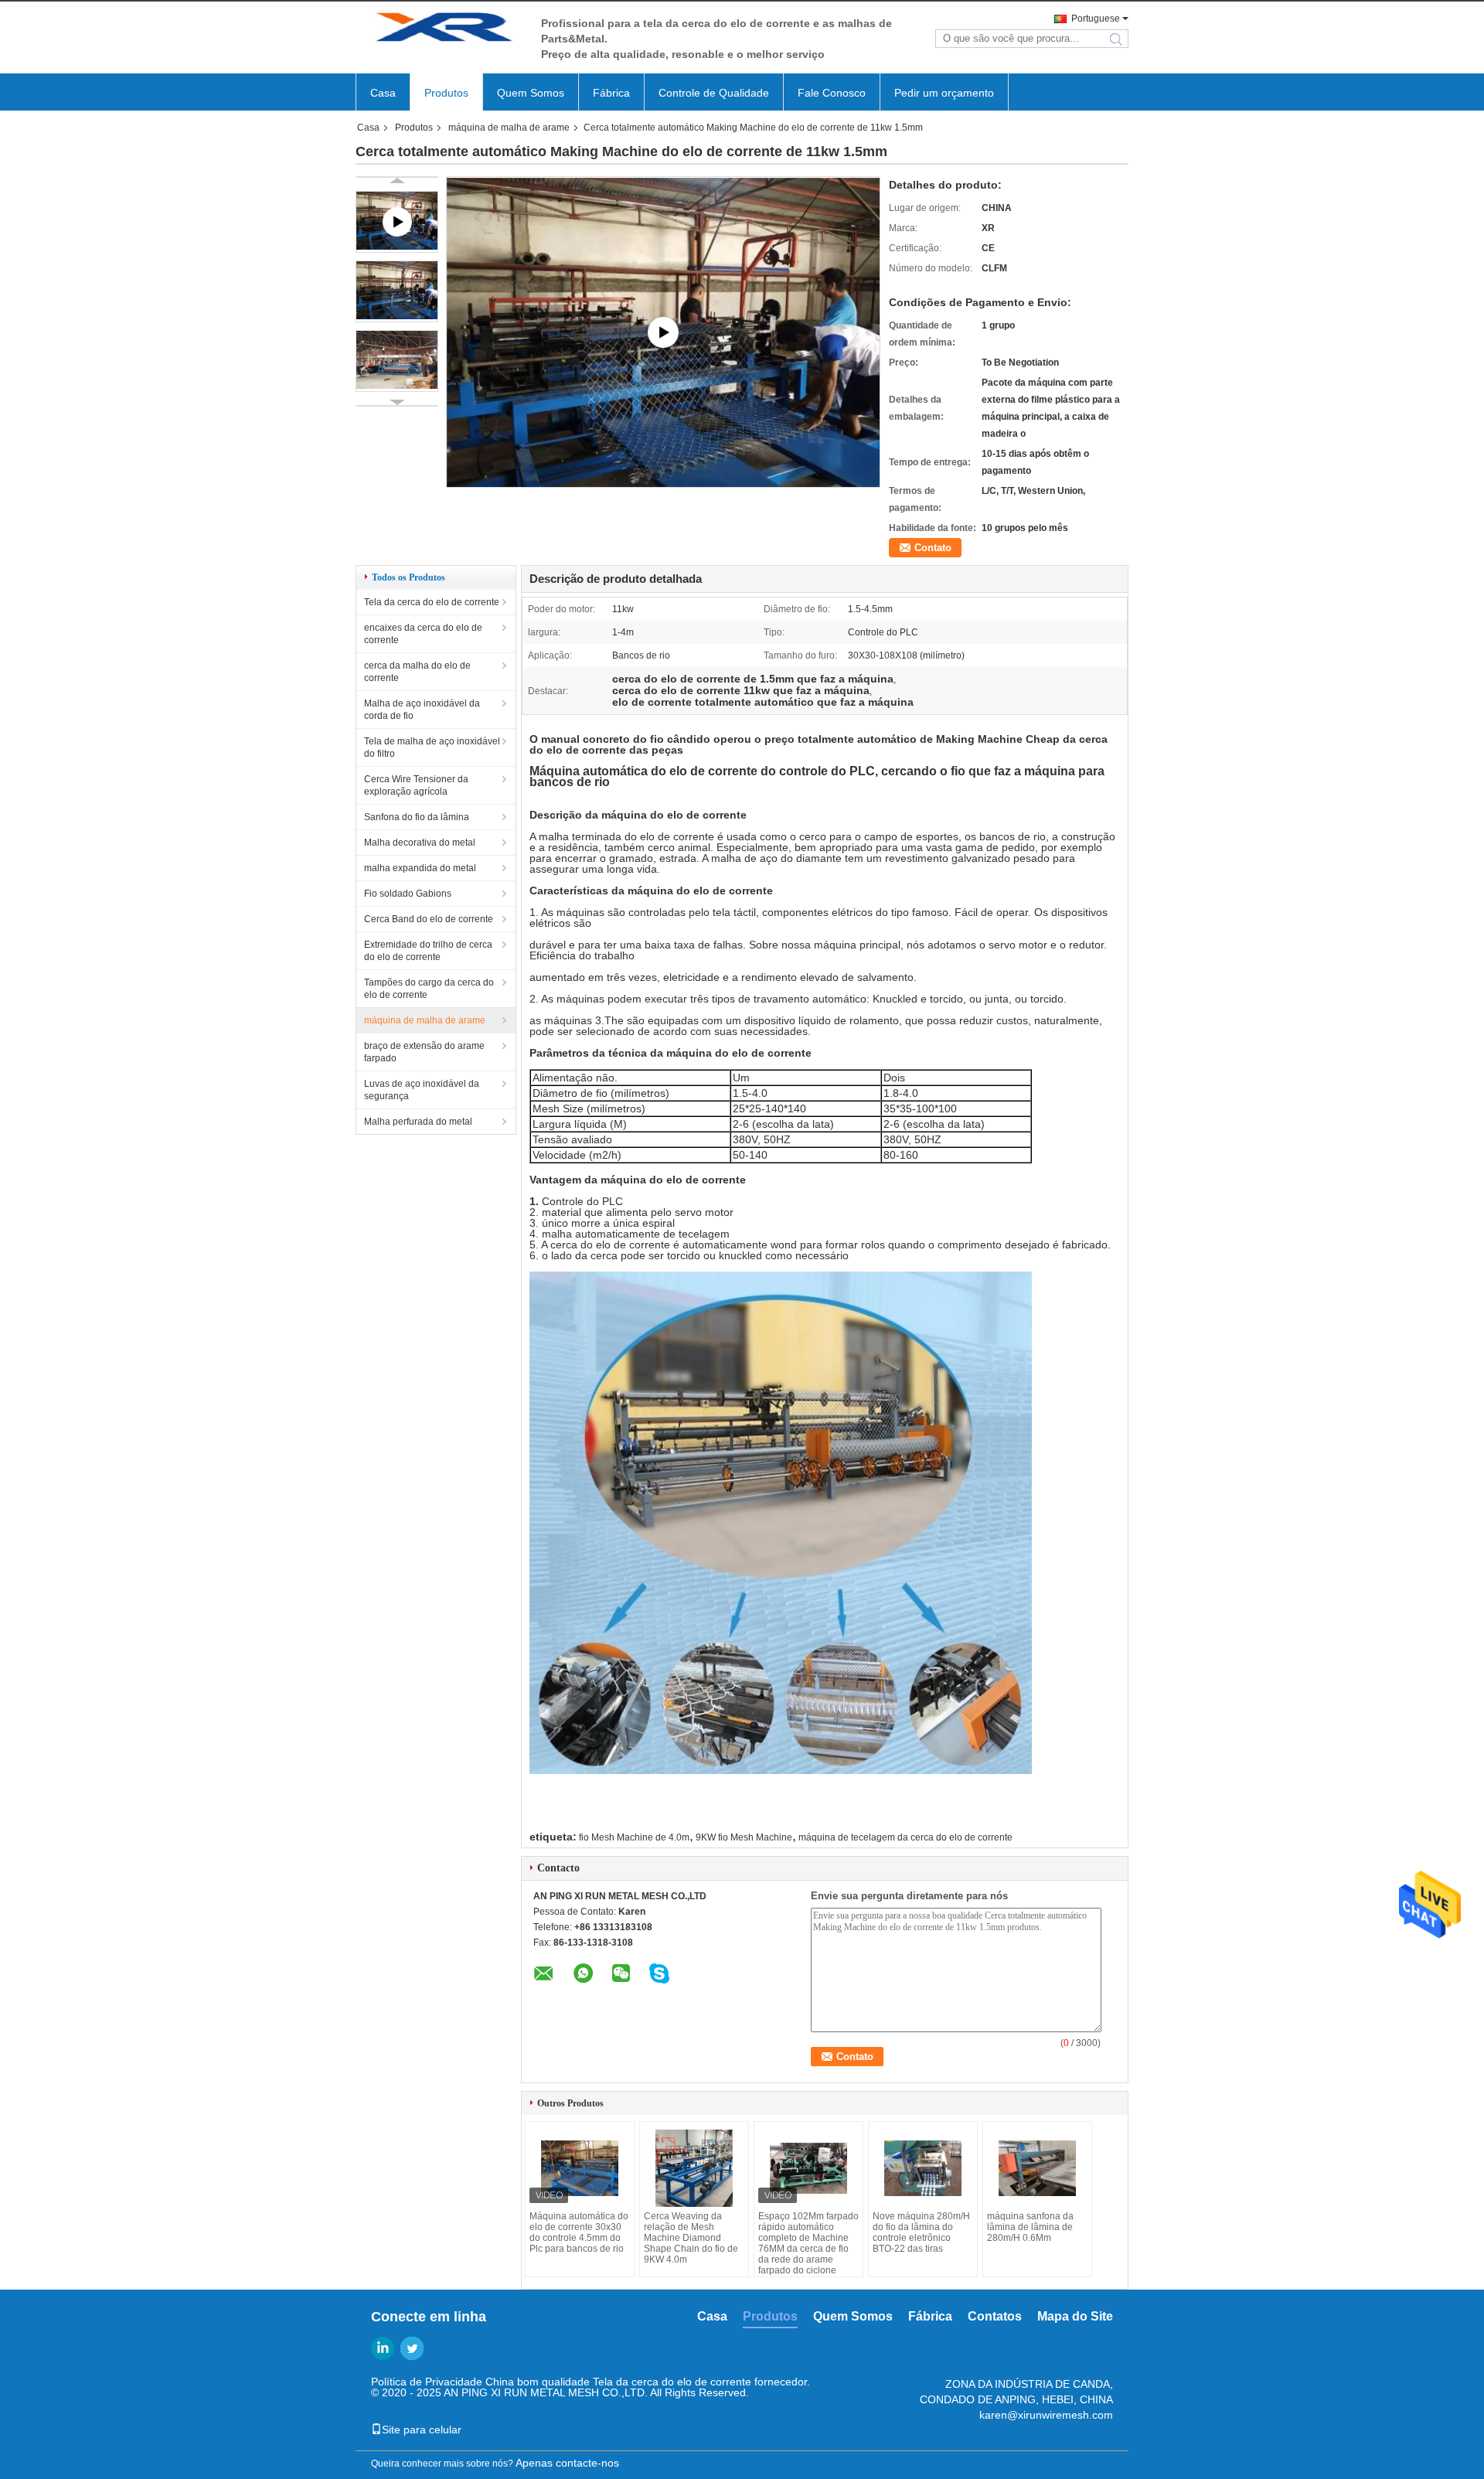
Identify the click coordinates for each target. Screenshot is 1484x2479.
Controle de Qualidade (714, 93)
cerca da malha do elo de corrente (417, 672)
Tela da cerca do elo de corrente (432, 602)
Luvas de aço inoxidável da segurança (422, 1090)
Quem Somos (531, 93)
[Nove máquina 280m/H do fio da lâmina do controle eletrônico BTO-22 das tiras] (923, 2168)
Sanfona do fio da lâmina (417, 817)
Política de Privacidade (427, 2382)
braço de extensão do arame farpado (424, 1052)
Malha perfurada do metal (418, 1122)
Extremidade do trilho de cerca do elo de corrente (428, 951)
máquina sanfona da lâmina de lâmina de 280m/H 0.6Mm (1030, 2227)
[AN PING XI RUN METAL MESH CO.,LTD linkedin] (383, 2348)
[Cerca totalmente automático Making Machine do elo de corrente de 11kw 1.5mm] (397, 291)
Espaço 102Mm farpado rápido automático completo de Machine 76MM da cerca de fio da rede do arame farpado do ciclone (808, 2243)
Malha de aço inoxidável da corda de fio (422, 710)
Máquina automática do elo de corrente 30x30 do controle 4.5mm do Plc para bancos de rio (579, 2232)
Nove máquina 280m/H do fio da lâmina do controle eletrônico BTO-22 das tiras (921, 2232)
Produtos (446, 93)
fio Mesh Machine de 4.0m (634, 1837)
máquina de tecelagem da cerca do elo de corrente (905, 1837)
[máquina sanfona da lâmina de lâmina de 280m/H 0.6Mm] (1037, 2168)
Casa (383, 93)
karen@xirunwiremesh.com (1046, 2415)
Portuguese (1096, 19)
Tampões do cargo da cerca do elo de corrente (429, 989)
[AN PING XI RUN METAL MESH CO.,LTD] (441, 30)
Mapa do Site (1075, 2316)
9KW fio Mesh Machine (744, 1837)
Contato (933, 548)
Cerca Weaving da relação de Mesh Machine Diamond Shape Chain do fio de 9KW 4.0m (691, 2238)
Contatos (995, 2316)
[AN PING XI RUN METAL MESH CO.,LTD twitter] (412, 2348)
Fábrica (611, 93)
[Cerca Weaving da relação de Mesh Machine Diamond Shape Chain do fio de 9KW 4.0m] (694, 2168)
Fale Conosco (832, 93)
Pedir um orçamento (944, 93)
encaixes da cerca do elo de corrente (423, 634)
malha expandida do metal (420, 868)
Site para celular (422, 2430)
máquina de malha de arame (509, 128)
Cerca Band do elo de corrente (429, 919)
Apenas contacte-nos (567, 2463)
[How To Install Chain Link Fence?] (663, 332)
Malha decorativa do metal (420, 843)
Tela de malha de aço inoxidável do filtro (432, 747)
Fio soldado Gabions (408, 894)
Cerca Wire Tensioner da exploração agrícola (416, 785)
